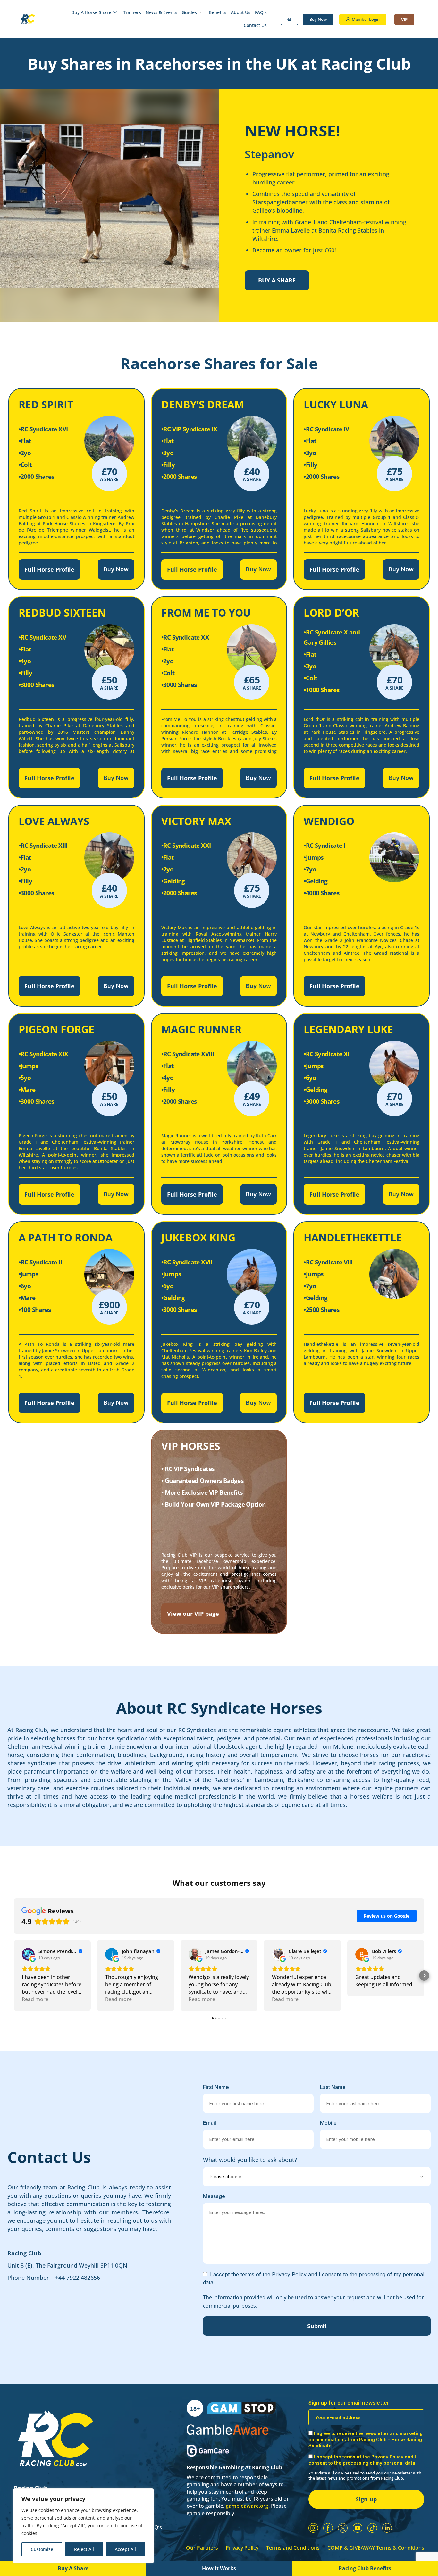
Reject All (84, 2549)
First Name (216, 2087)
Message (214, 2196)
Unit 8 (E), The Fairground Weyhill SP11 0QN (67, 2265)
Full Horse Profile (49, 569)
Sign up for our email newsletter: (350, 2403)
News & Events (161, 12)
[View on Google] (28, 1954)
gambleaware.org (247, 2506)
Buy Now (116, 569)
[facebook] (328, 2528)
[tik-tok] (372, 2528)
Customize (42, 2549)
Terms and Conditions (293, 2548)
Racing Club (24, 2253)
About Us (241, 12)
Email (210, 2123)
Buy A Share (73, 2568)
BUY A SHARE (277, 280)
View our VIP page (193, 1614)
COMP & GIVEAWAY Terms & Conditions (376, 2548)
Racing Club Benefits (365, 2568)
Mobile (328, 2123)
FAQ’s (261, 12)
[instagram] (313, 2528)
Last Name (333, 2087)
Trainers (132, 12)
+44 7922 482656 (78, 2278)
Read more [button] (35, 1999)
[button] (14, 1975)
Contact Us (255, 25)
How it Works (219, 2568)
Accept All (125, 2549)
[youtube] (358, 2528)
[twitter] (343, 2528)
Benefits (218, 12)
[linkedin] (387, 2528)
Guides (189, 12)
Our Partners (202, 2548)
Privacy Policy (242, 2548)
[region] (83, 2526)
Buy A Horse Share (91, 12)
